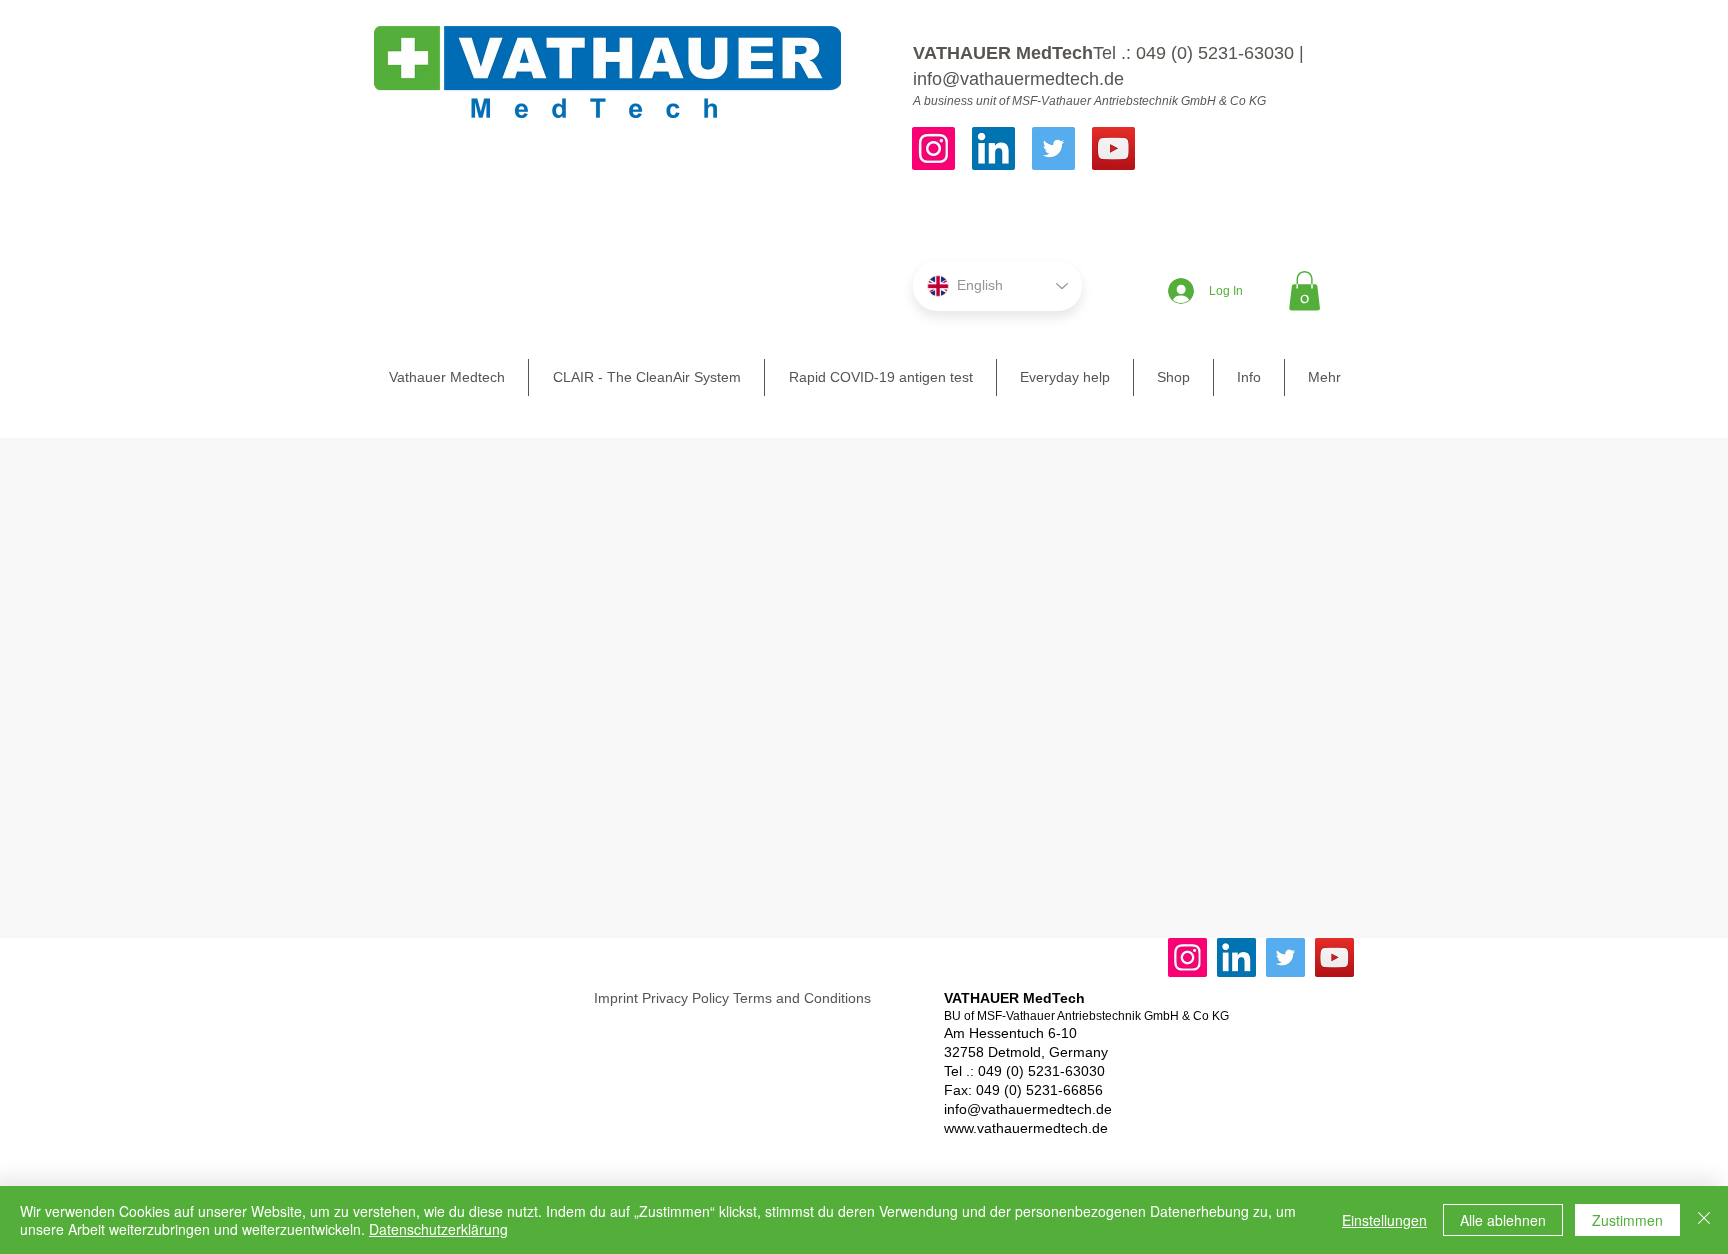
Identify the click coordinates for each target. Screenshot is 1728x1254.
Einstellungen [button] (1384, 1220)
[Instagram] (933, 148)
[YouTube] (1113, 148)
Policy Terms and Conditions (781, 998)
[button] (1304, 290)
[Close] (1704, 1220)
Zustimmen (1627, 1220)
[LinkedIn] (993, 148)
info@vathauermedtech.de (1018, 79)
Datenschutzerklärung (438, 1229)
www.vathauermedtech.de (1026, 1128)
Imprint (616, 998)
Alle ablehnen (1503, 1220)
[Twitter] (1053, 148)
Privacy (665, 998)
